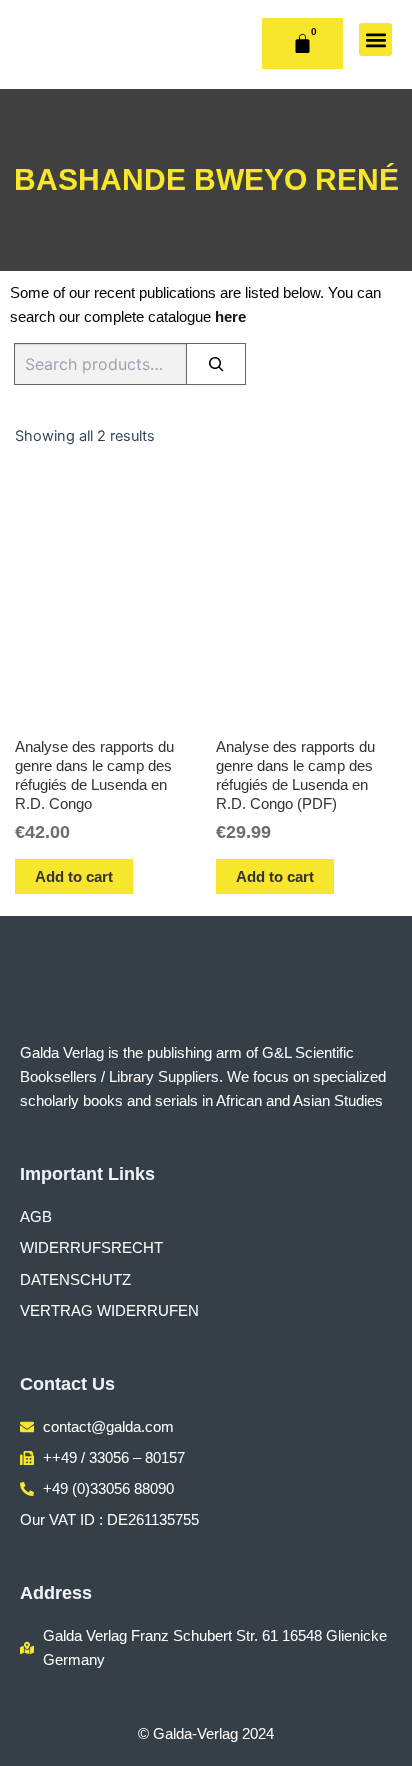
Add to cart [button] (74, 876)
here (230, 317)
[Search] (216, 364)
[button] (375, 39)
